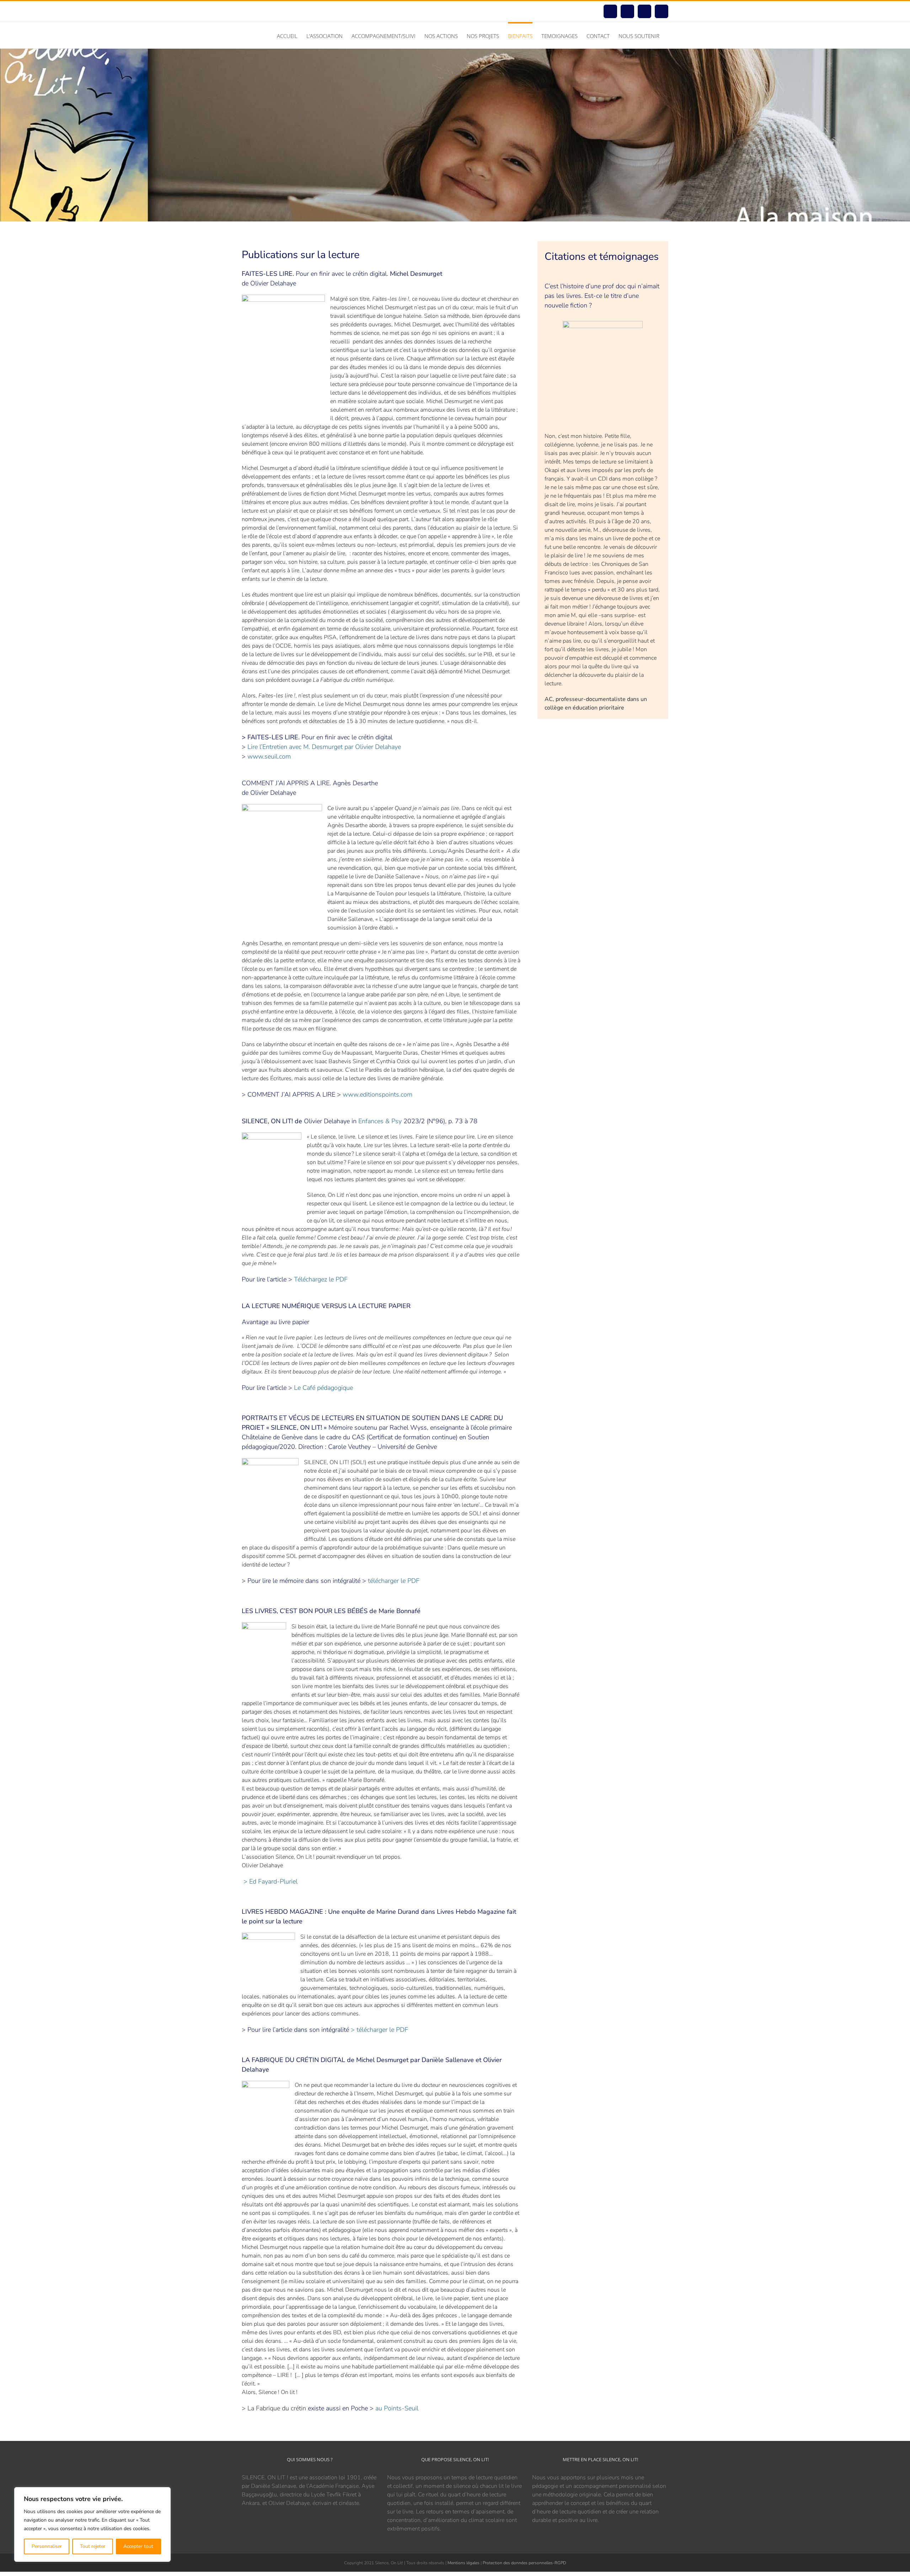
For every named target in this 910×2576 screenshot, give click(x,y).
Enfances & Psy (380, 1121)
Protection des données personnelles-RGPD (524, 2563)
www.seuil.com (269, 756)
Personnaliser (47, 2546)
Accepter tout (138, 2546)
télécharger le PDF (394, 1581)
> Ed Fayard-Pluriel (271, 1881)
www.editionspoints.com (378, 1094)
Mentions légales (464, 2563)
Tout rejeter (93, 2546)
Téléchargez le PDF (321, 1279)
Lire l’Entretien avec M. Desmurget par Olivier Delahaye (324, 747)
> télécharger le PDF (379, 2030)
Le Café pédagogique (323, 1388)
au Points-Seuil (397, 2408)
